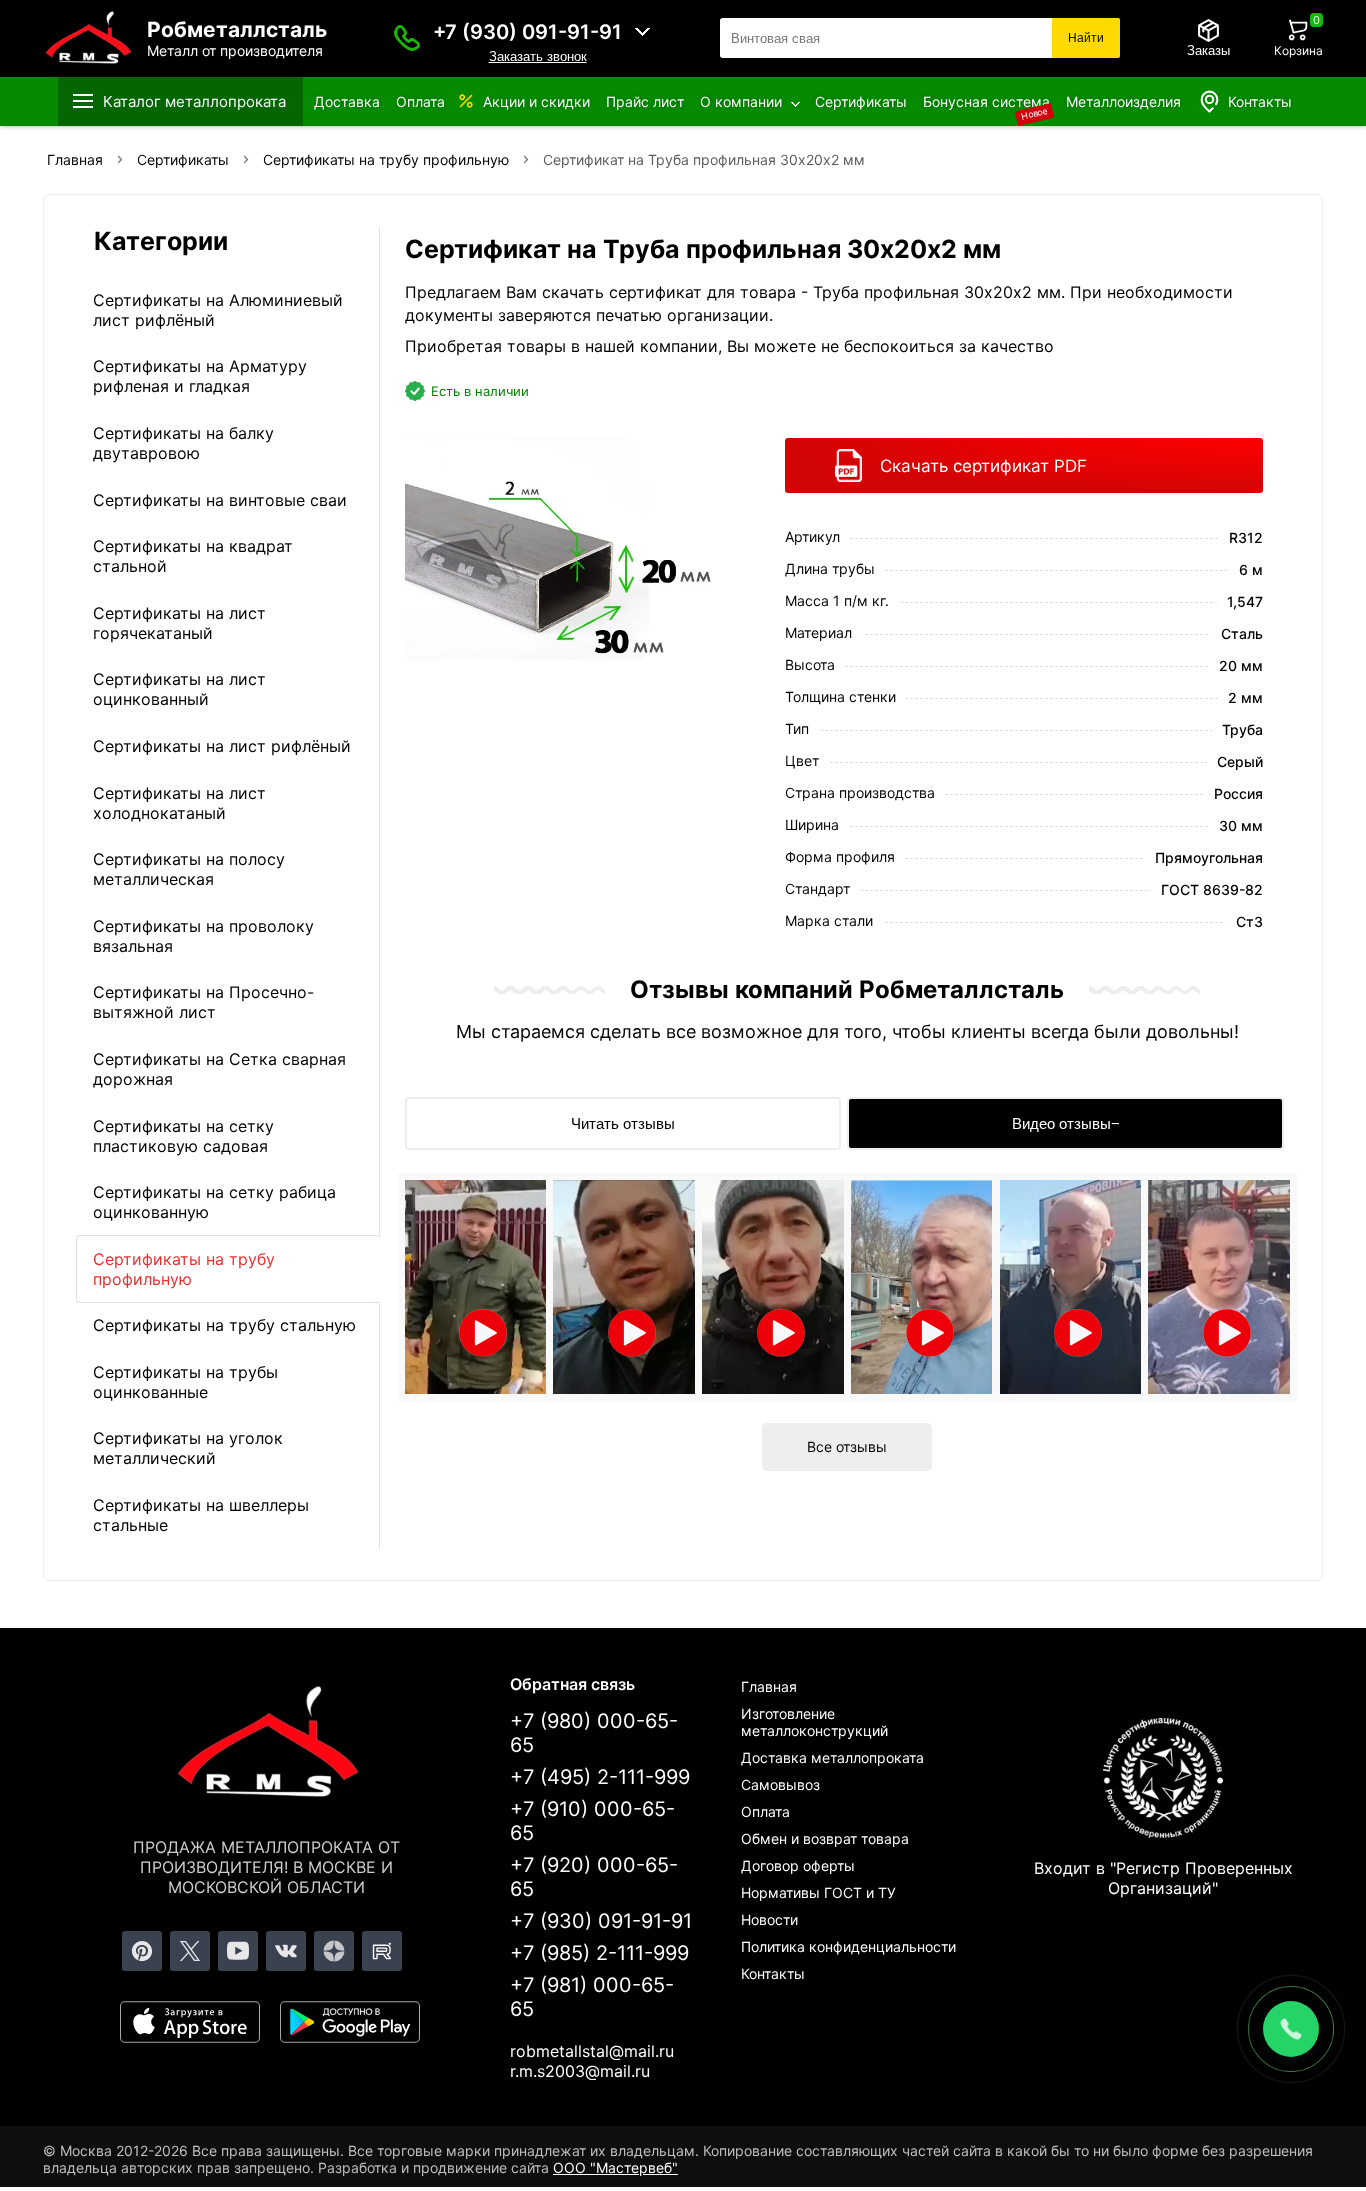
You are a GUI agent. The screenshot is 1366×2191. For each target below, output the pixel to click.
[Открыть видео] (476, 1287)
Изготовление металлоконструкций (814, 1722)
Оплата (420, 101)
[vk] (286, 1951)
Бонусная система (986, 101)
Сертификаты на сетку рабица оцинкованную (214, 1202)
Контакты (1260, 101)
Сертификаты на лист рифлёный (222, 746)
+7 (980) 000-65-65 (594, 1733)
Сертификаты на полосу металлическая (189, 869)
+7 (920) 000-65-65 (594, 1877)
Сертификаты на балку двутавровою (183, 443)
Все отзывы (847, 1446)
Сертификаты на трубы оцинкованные (185, 1382)
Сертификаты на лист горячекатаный (179, 623)
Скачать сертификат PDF (983, 466)
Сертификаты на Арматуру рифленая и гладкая (200, 376)
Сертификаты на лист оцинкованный (179, 689)
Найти (1086, 38)
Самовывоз (780, 1784)
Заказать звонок (538, 56)
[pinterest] (142, 1951)
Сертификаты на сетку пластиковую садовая (183, 1136)
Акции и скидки (536, 101)
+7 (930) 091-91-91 (527, 32)
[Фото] (573, 557)
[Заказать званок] (407, 38)
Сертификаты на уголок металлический (188, 1448)
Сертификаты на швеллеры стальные (201, 1515)
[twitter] (190, 1951)
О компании (741, 101)
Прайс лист (645, 101)
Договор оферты (798, 1865)
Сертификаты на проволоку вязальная (203, 936)
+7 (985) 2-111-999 (599, 1953)
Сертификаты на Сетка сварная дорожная (219, 1069)
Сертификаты (861, 101)
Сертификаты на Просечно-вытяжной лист (203, 1002)
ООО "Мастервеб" (615, 2167)
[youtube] (238, 1951)
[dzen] (334, 1951)
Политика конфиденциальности (848, 1946)
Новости (769, 1919)
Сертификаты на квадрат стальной (193, 556)
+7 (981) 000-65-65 (592, 1997)
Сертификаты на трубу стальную (224, 1325)
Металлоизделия (1123, 101)
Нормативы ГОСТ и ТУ (818, 1892)
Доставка (347, 101)
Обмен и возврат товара (825, 1838)
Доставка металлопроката (832, 1757)
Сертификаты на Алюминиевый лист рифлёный (218, 310)
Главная (769, 1686)
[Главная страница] (267, 1745)
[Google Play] (350, 2022)
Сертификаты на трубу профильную (184, 1269)
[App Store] (190, 2022)
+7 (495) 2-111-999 (600, 1777)
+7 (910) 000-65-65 (592, 1821)
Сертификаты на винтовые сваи (220, 500)
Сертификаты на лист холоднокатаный (179, 803)
